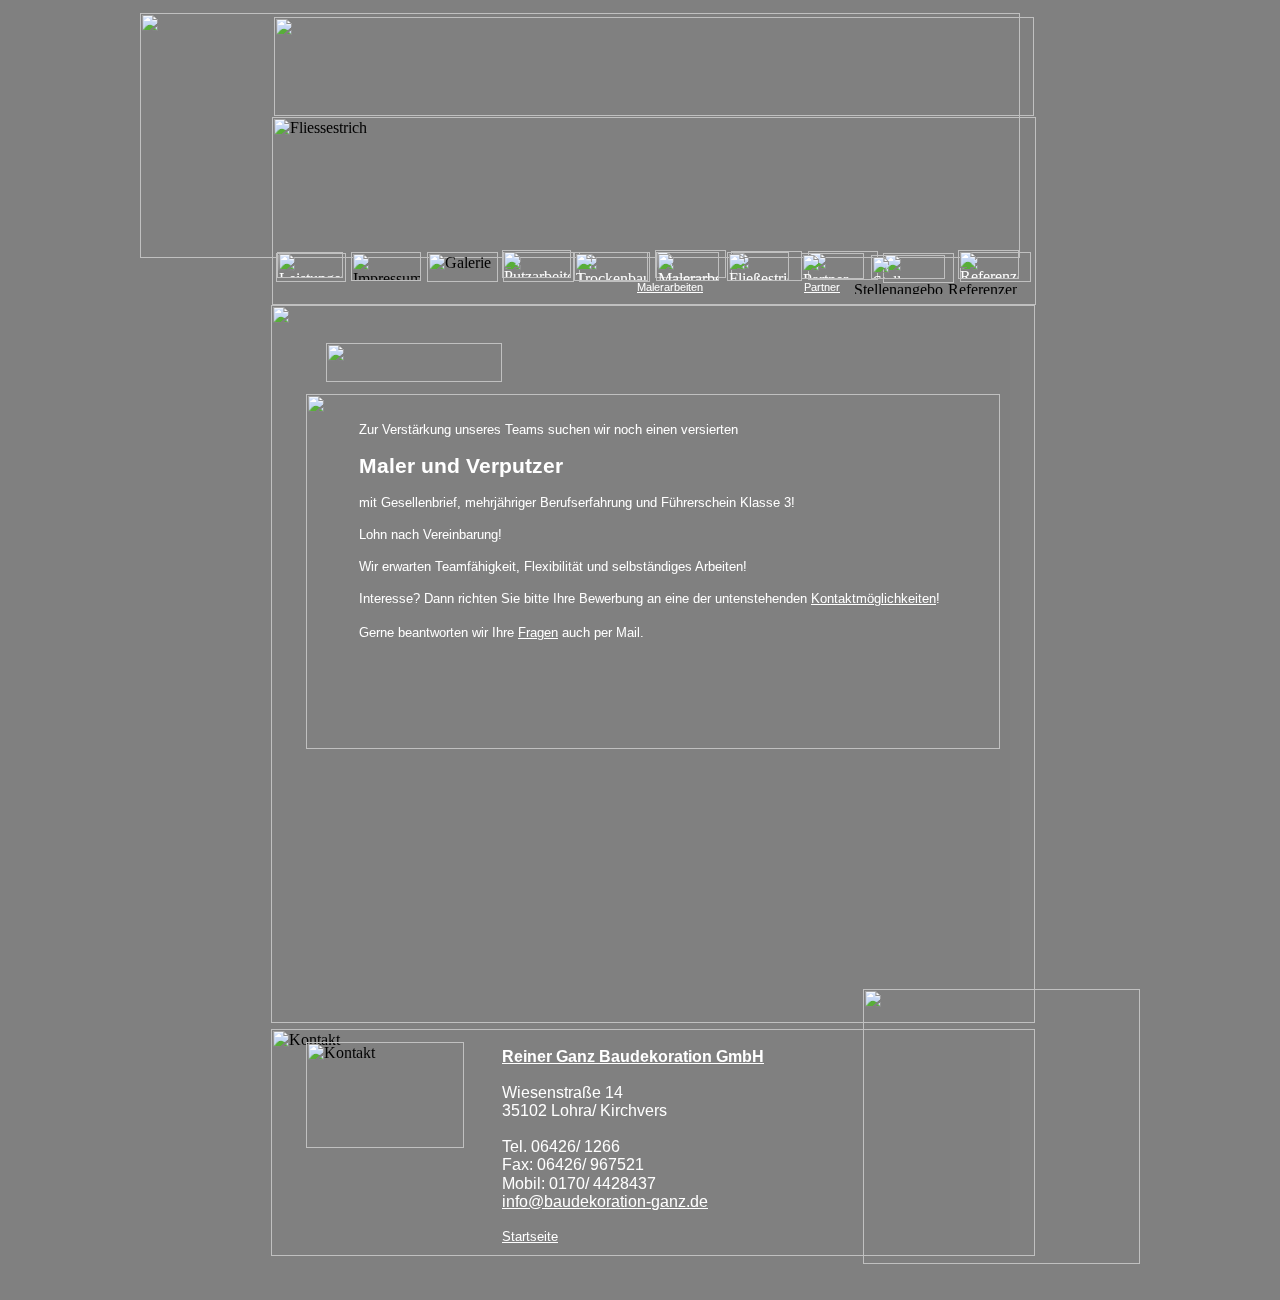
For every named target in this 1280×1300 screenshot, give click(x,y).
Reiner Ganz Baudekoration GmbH (633, 1056)
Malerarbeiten (670, 287)
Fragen (538, 632)
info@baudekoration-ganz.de (605, 1201)
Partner (822, 287)
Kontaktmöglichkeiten (873, 598)
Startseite (530, 1236)
